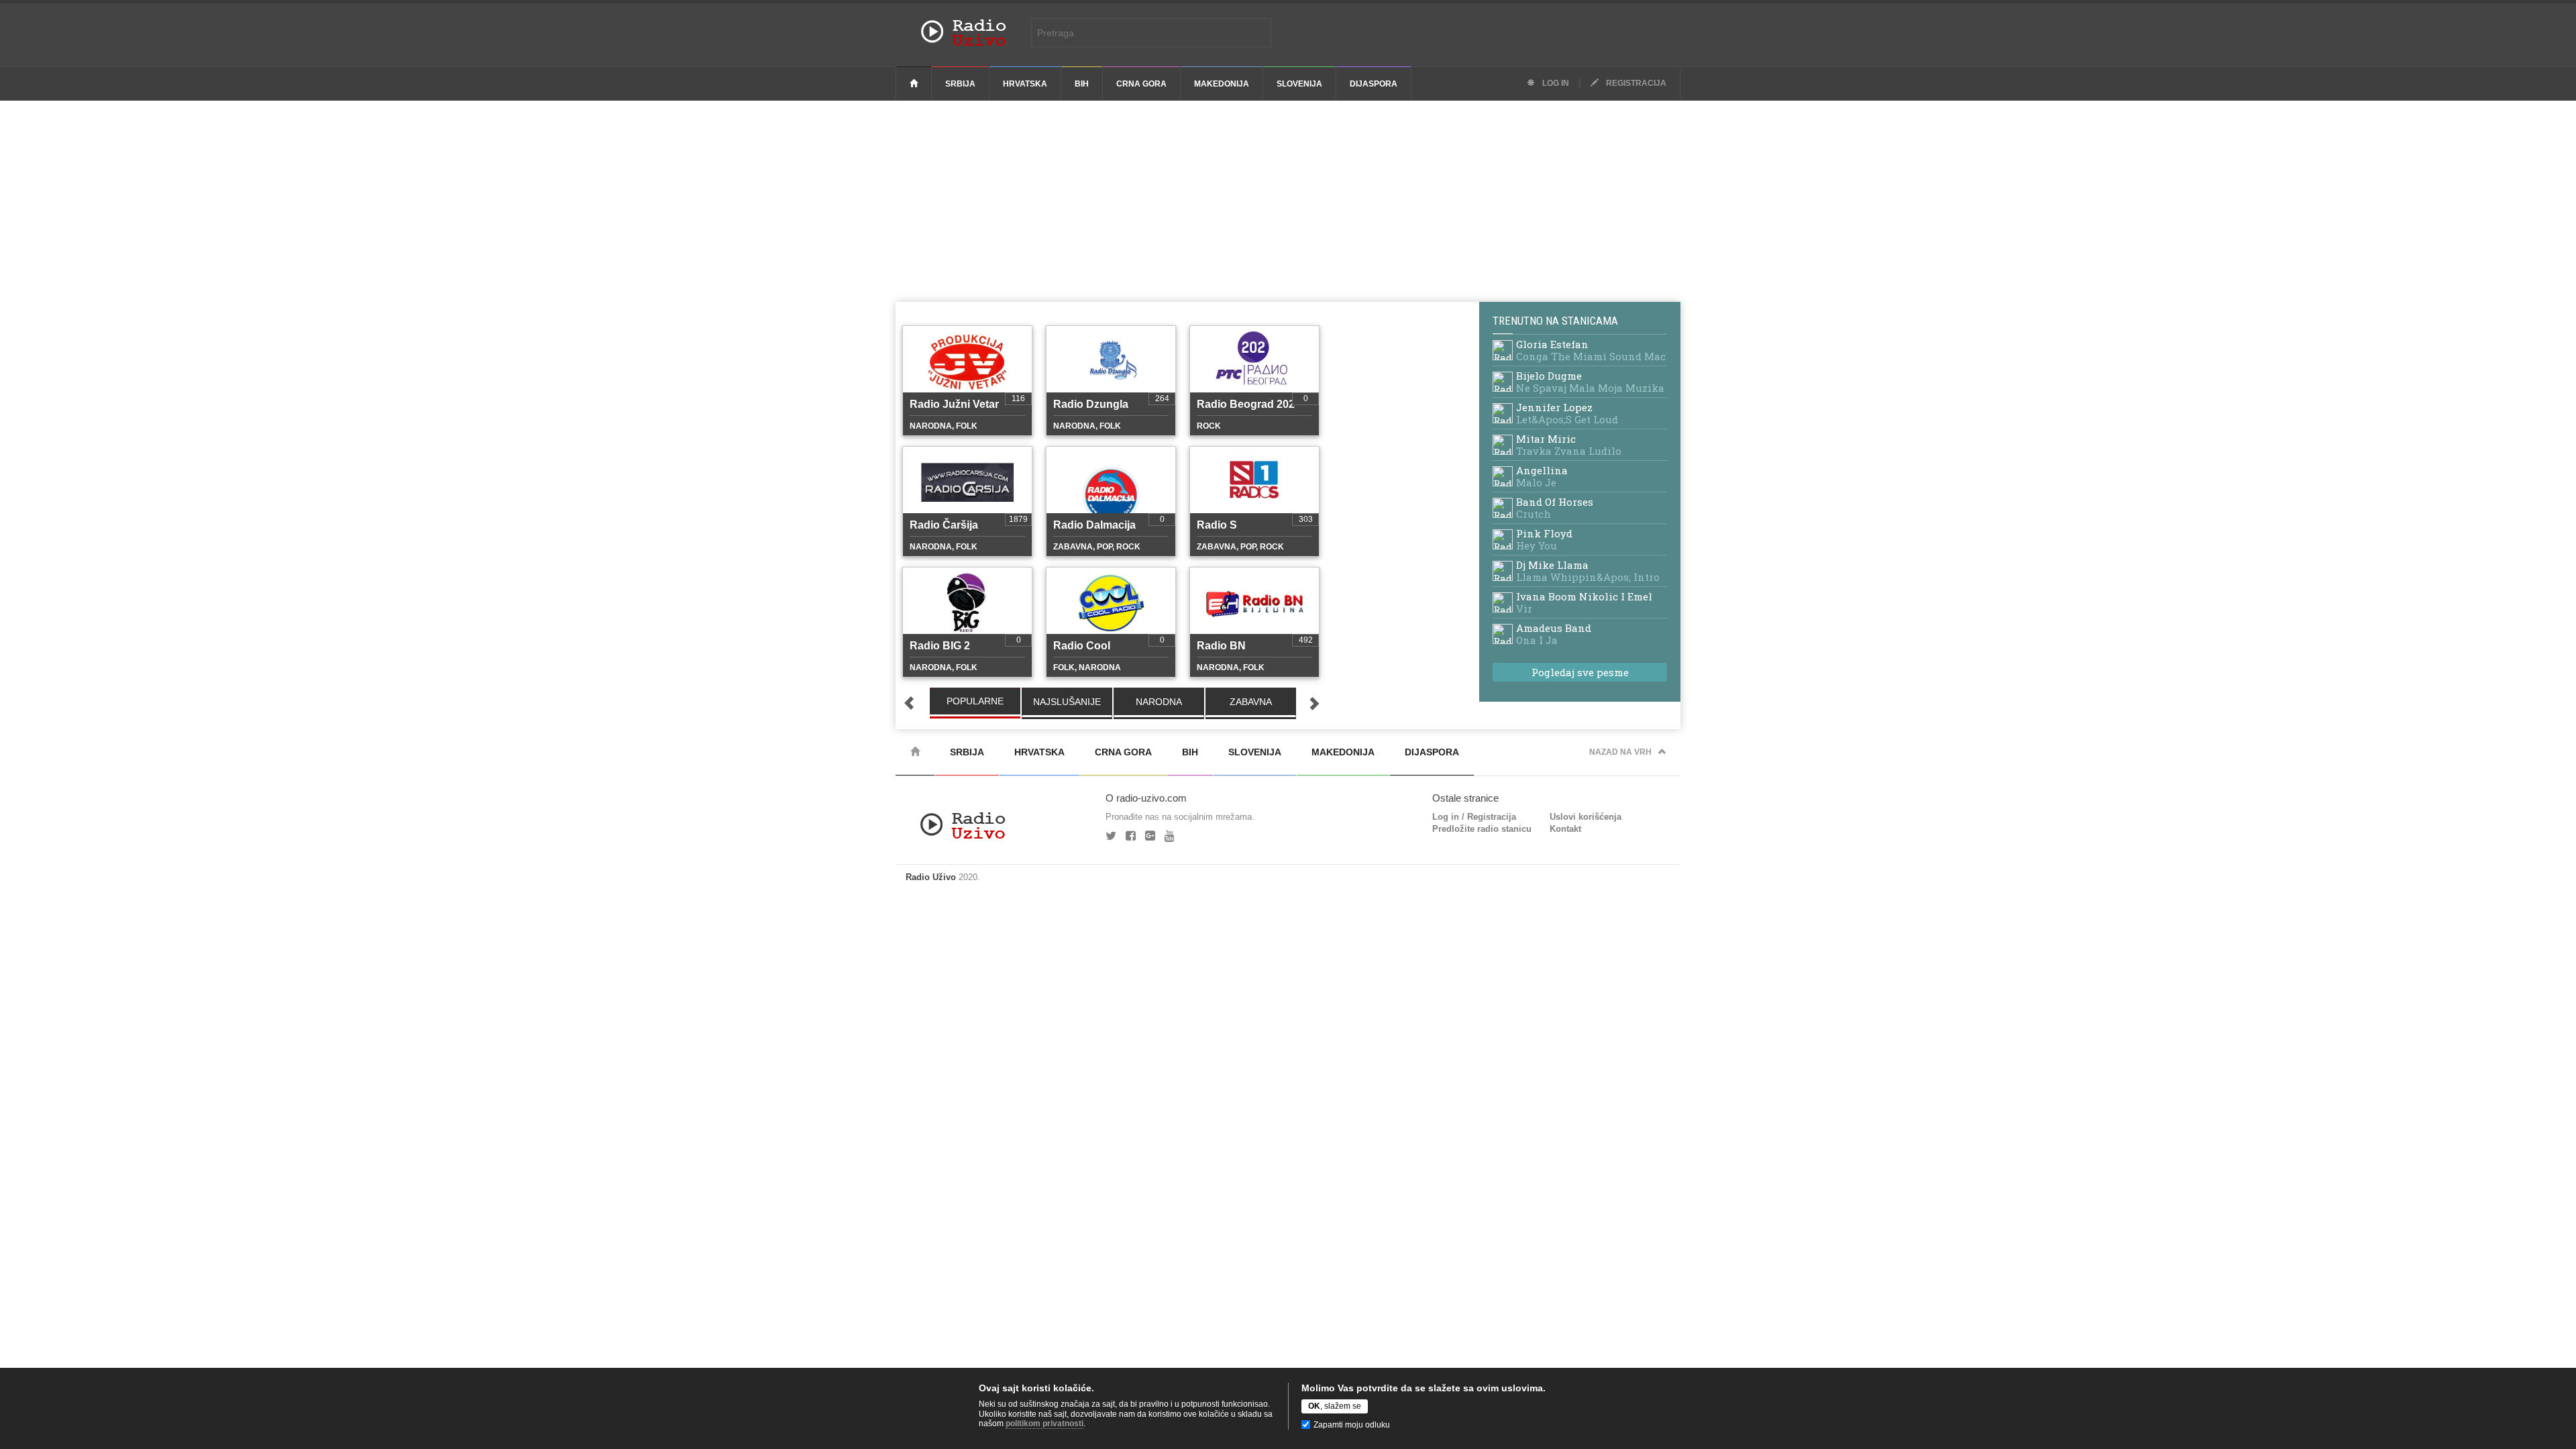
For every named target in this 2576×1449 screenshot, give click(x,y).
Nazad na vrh (1620, 752)
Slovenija (1299, 84)
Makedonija (1222, 84)
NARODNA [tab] (1159, 702)
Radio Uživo (931, 877)
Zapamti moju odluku (1352, 1425)
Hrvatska (1025, 84)
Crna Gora (1141, 84)
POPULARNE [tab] (975, 701)
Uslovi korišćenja (1586, 817)
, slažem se (1335, 1406)
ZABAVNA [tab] (1251, 702)
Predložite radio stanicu (1482, 829)
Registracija (1635, 83)
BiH (1082, 84)
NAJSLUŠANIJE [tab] (1067, 702)
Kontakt (1565, 829)
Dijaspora (1374, 84)
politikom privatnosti (1044, 1424)
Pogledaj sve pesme (1580, 672)
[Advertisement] (1288, 201)
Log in (1555, 83)
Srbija (960, 84)
